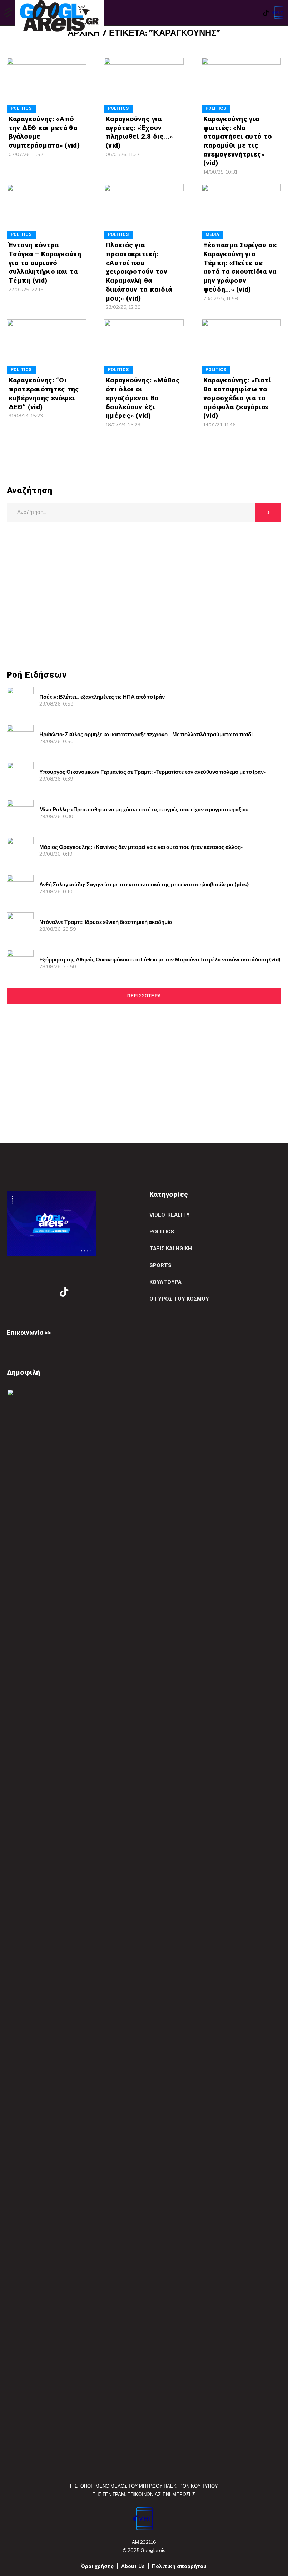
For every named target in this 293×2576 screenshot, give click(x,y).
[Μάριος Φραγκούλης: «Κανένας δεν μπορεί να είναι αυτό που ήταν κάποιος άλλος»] (20, 851)
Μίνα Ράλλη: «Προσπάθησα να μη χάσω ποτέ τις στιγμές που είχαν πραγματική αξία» (144, 810)
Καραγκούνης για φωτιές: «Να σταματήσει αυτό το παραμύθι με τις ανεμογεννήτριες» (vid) (238, 141)
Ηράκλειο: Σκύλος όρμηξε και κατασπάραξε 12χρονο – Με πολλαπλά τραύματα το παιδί (146, 735)
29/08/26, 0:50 (56, 741)
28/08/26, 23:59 (58, 929)
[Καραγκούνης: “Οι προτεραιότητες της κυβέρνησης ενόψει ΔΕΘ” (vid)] (47, 347)
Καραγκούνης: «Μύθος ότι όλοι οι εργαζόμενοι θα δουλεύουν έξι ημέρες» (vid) (143, 398)
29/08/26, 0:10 (56, 891)
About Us (133, 2566)
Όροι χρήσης (98, 2566)
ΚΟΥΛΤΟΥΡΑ (165, 1282)
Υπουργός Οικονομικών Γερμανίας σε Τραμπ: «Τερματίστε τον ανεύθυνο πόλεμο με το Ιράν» (153, 772)
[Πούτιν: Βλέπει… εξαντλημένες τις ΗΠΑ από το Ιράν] (20, 700)
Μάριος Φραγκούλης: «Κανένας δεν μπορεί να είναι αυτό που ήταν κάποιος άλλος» (141, 847)
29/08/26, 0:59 (56, 704)
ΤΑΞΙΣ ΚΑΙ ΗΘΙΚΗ (171, 1249)
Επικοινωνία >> (29, 1333)
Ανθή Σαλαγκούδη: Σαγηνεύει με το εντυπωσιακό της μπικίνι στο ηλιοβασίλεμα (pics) (144, 885)
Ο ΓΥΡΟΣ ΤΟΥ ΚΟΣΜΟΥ (179, 1299)
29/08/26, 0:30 (56, 816)
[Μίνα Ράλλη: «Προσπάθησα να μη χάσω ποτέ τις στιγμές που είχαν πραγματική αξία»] (20, 813)
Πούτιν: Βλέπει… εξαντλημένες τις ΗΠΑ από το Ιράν (102, 697)
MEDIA (212, 234)
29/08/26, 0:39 (56, 779)
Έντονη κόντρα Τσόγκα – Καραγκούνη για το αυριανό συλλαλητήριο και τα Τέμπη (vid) (45, 263)
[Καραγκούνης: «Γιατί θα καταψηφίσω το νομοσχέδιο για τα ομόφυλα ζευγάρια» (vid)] (241, 347)
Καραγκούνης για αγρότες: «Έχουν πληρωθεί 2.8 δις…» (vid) (139, 132)
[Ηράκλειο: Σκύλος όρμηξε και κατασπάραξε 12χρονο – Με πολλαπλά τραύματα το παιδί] (20, 738)
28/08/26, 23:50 (58, 966)
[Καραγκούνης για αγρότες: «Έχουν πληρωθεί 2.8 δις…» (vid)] (144, 85)
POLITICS (21, 108)
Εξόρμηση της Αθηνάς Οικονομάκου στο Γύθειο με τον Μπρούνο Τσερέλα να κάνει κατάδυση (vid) (160, 960)
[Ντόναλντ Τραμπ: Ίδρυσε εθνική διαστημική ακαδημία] (20, 926)
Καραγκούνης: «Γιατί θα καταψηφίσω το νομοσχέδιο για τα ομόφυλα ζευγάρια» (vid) (237, 398)
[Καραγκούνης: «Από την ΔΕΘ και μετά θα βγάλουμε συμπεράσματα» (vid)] (47, 85)
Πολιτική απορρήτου (179, 2566)
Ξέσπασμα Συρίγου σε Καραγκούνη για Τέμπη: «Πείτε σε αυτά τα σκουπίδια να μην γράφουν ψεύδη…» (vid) (240, 267)
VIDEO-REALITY (170, 1215)
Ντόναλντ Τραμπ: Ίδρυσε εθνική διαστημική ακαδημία (106, 922)
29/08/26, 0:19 (56, 854)
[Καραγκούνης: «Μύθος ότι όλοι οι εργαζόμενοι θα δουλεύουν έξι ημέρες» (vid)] (144, 347)
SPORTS (160, 1265)
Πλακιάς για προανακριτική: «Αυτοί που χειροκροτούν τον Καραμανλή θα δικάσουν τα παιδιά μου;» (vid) (139, 271)
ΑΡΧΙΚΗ (84, 34)
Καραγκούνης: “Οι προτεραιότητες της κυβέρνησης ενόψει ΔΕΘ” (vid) (44, 393)
